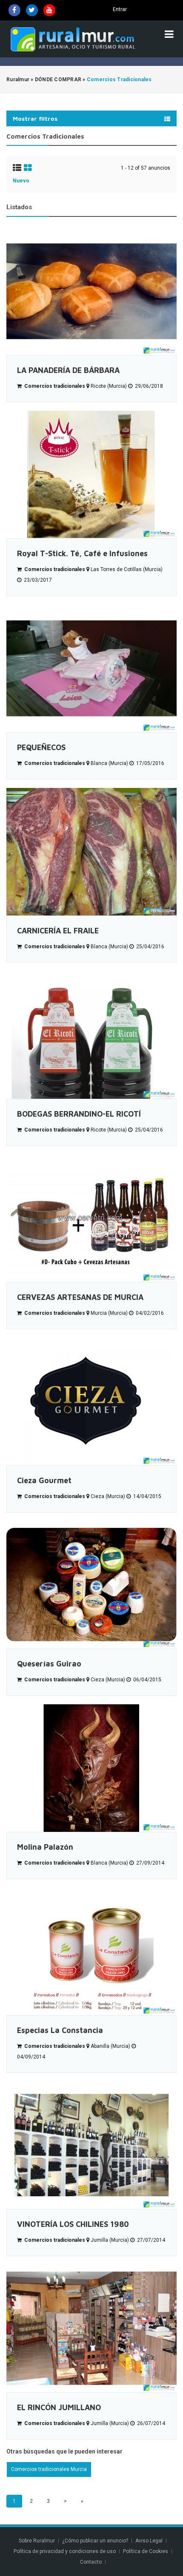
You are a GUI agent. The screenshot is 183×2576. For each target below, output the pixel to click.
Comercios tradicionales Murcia (49, 2469)
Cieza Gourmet (44, 1480)
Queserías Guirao (49, 1664)
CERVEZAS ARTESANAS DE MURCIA (80, 1297)
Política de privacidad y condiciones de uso (65, 2551)
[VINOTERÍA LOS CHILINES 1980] (91, 2145)
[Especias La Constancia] (91, 1951)
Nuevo (21, 181)
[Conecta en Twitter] (32, 10)
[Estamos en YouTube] (49, 10)
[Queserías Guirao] (91, 1585)
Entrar (120, 9)
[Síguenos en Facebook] (14, 10)
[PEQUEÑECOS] (91, 668)
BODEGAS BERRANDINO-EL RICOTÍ (79, 1114)
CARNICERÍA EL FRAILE (58, 931)
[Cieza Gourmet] (91, 1402)
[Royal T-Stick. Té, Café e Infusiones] (91, 475)
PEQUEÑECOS (41, 747)
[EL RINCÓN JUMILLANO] (91, 2329)
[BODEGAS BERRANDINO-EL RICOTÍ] (91, 1035)
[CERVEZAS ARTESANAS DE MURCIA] (91, 1218)
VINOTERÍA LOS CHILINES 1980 (73, 2224)
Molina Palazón (45, 1847)
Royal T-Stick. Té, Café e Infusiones (82, 553)
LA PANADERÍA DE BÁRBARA (68, 370)
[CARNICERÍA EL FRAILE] (91, 852)
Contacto (91, 2562)
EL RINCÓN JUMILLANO (59, 2407)
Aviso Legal (149, 2541)
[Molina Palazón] (91, 1768)
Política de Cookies (146, 2551)
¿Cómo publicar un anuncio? (95, 2541)
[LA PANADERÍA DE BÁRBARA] (91, 291)
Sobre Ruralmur (37, 2541)
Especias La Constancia (60, 2030)
